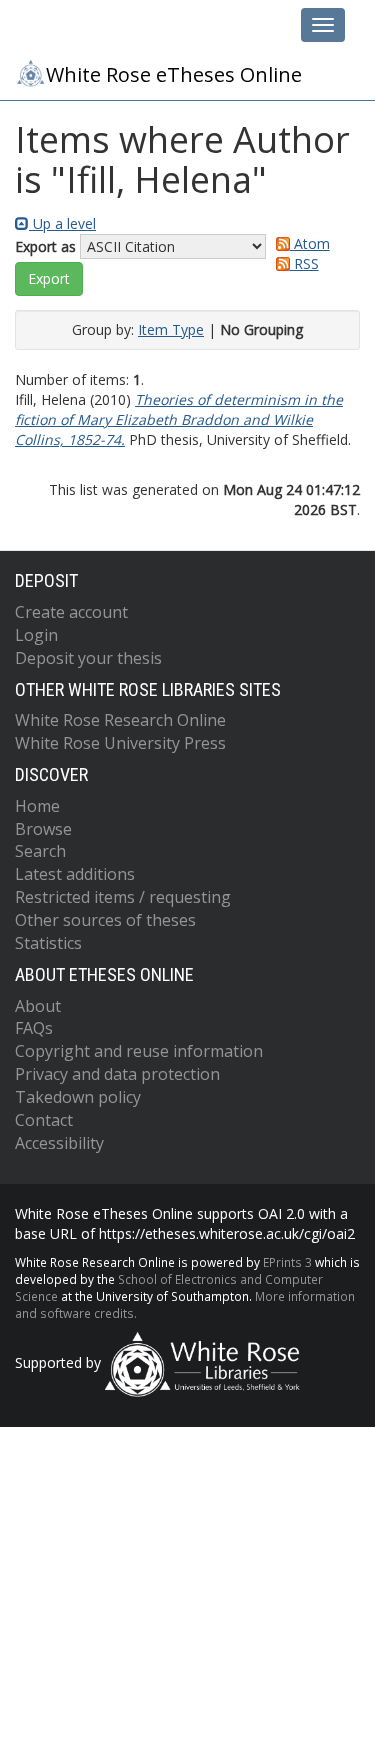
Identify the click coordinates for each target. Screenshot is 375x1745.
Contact (44, 1120)
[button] (49, 279)
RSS (304, 263)
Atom (310, 243)
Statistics (48, 943)
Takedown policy (78, 1097)
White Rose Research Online (120, 720)
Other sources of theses (105, 920)
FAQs (34, 1028)
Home (37, 806)
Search (40, 851)
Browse (43, 829)
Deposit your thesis (88, 658)
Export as (45, 246)
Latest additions (75, 874)
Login (36, 635)
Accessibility (59, 1143)
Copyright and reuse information (139, 1051)
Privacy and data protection (117, 1074)
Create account (71, 612)
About (38, 1006)
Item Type (171, 329)
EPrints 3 (287, 1262)
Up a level (62, 223)
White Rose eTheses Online (174, 74)
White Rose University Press (120, 743)
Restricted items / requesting (123, 897)
